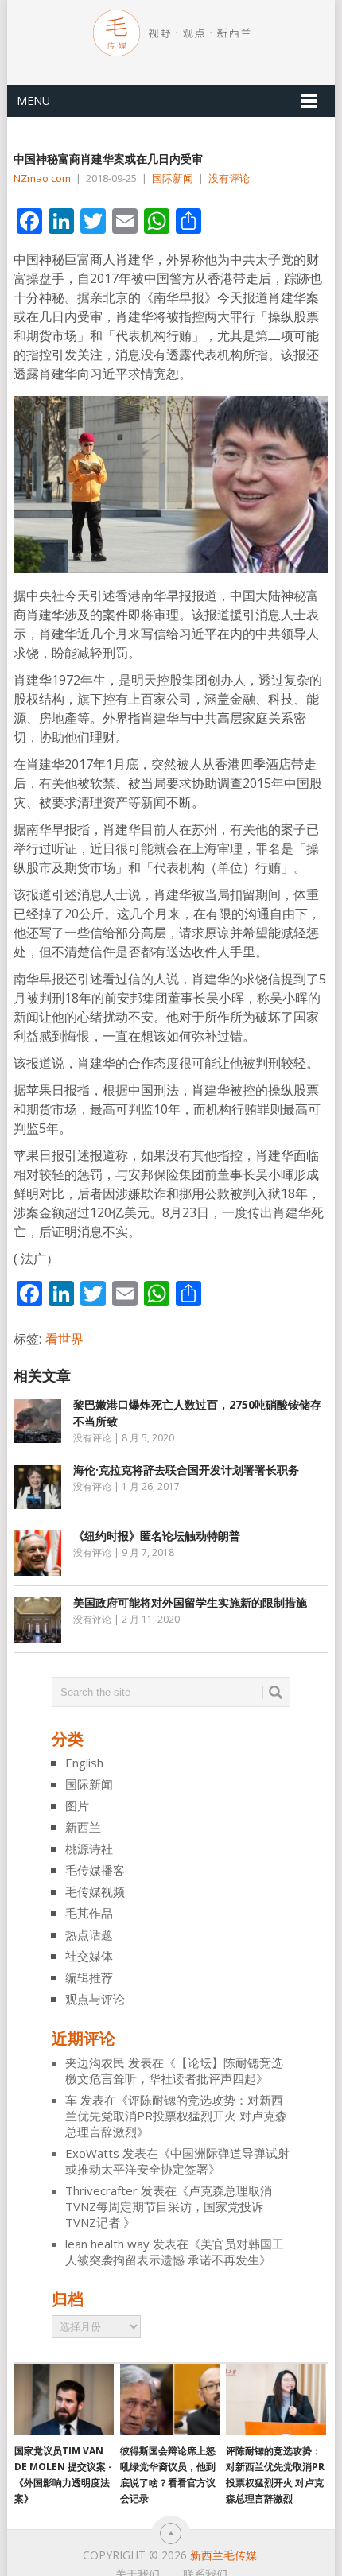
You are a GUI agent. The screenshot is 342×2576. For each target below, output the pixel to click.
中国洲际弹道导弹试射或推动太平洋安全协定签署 (177, 2161)
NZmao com (42, 178)
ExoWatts (92, 2153)
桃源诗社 (89, 1849)
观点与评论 (95, 1999)
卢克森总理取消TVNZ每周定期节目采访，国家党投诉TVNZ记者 (169, 2206)
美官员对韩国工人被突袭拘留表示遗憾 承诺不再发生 (175, 2252)
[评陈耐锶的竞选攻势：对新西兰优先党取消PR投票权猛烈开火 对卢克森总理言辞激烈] (276, 2399)
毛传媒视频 (95, 1891)
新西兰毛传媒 (223, 2555)
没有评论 (229, 178)
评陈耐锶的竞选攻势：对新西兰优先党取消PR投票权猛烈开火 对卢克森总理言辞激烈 (176, 2116)
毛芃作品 (89, 1913)
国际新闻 (173, 178)
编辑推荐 (89, 1977)
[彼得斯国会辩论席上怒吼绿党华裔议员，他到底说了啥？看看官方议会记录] (170, 2399)
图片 (77, 1806)
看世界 (64, 1339)
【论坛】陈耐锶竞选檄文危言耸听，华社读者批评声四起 (174, 2070)
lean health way (107, 2244)
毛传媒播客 (95, 1870)
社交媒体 (89, 1956)
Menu (33, 101)
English (84, 1763)
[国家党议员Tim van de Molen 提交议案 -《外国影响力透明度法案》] (64, 2399)
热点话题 (89, 1934)
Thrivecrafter (101, 2190)
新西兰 (83, 1827)
